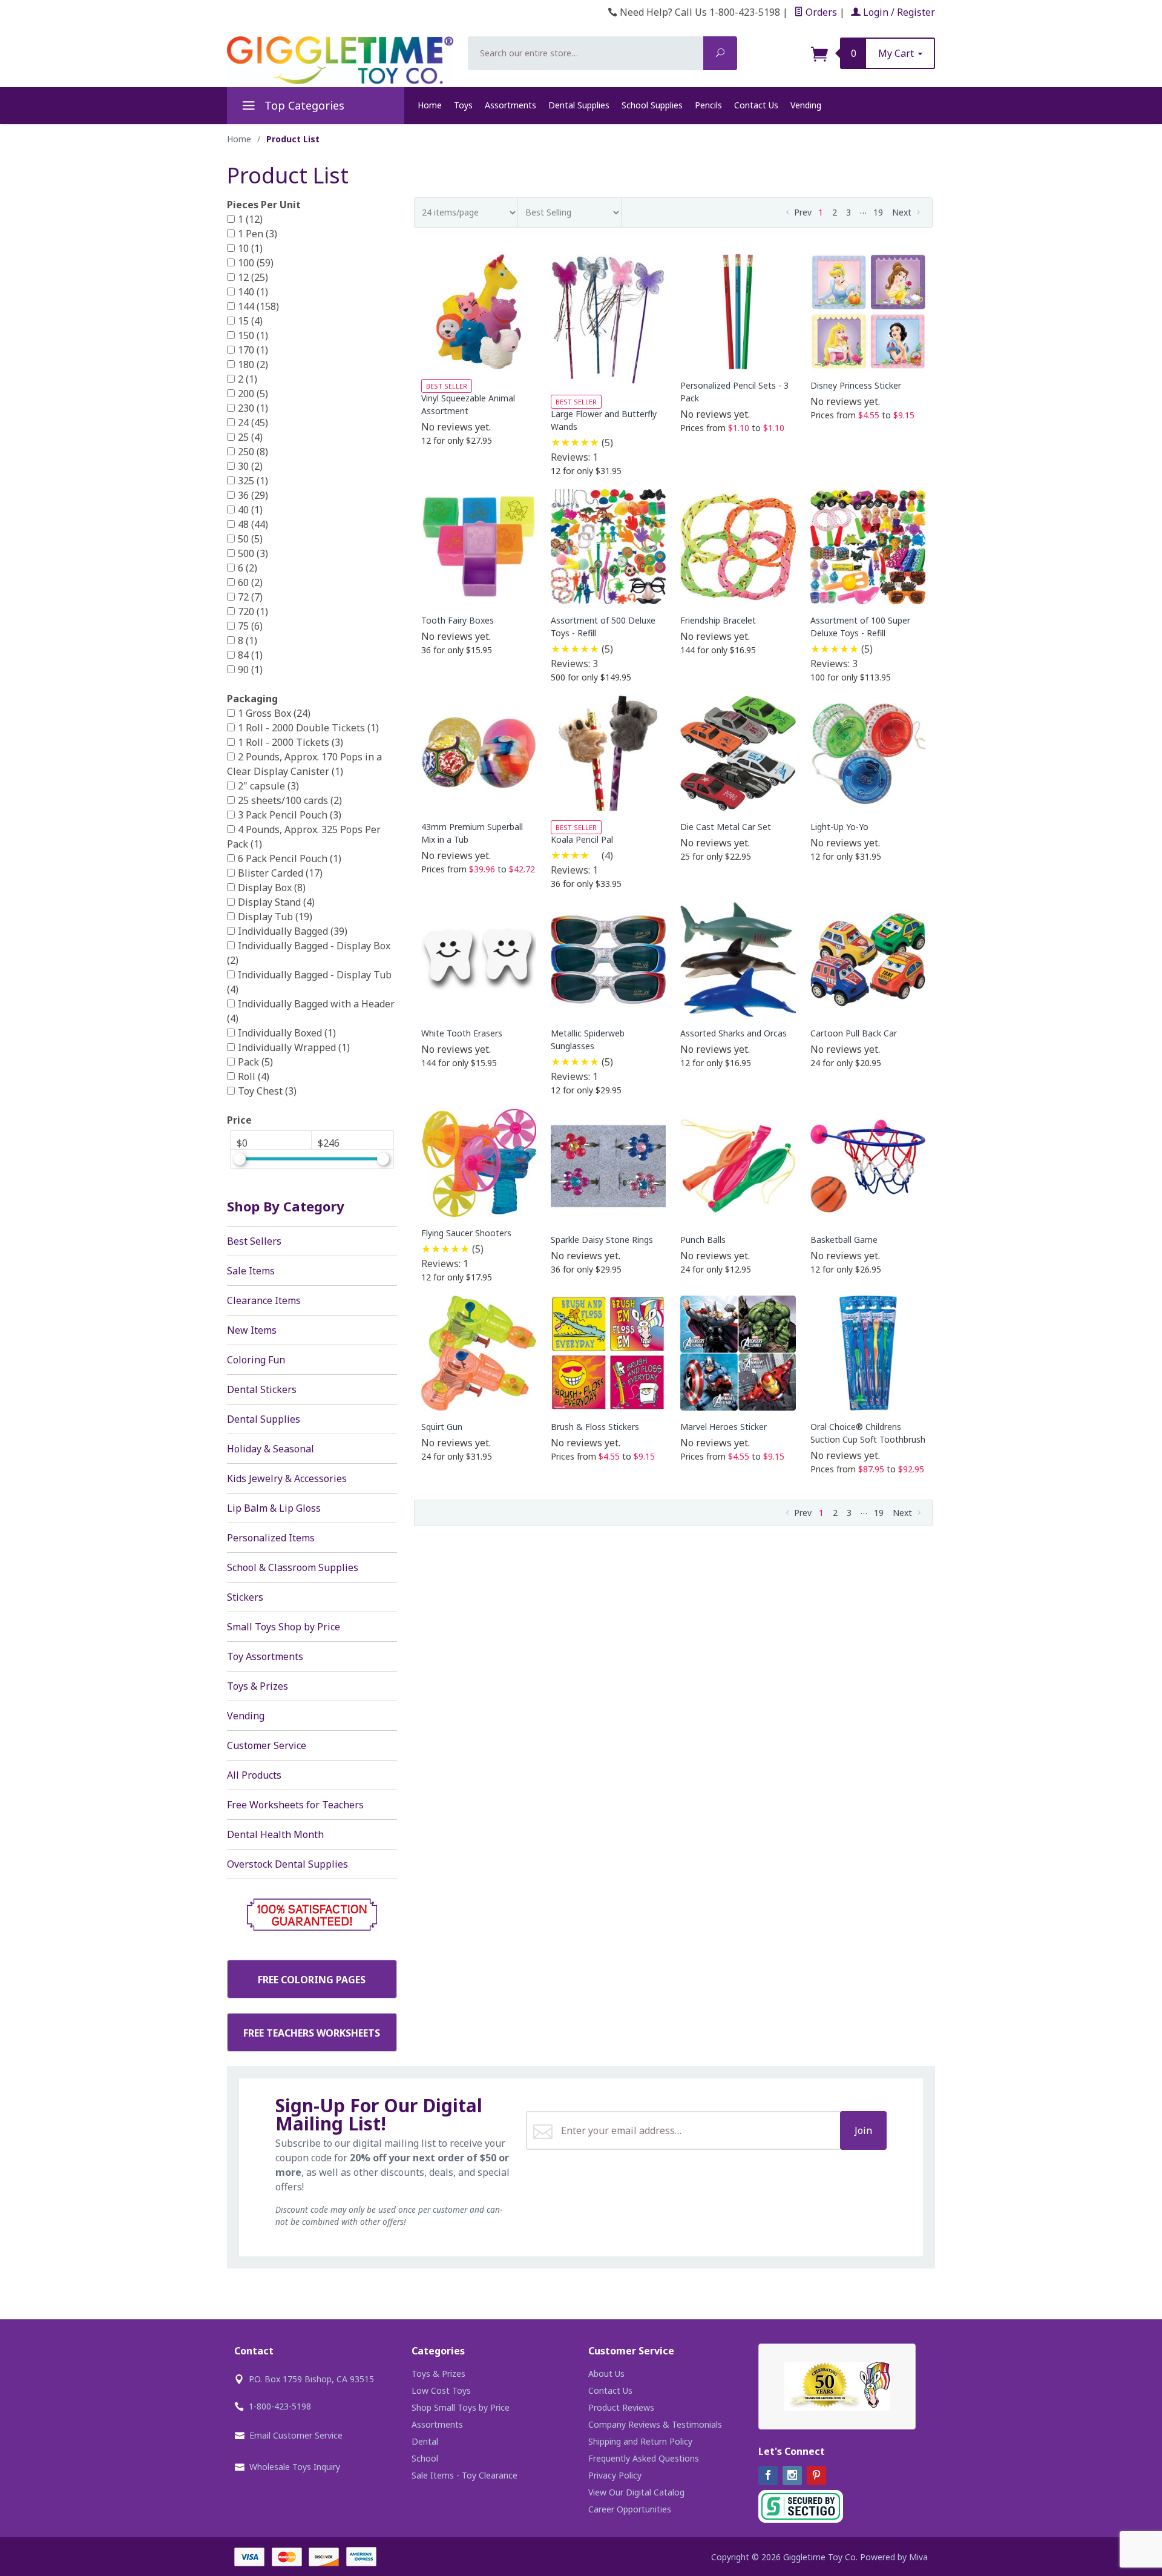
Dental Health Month (275, 1834)
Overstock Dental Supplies (287, 1864)
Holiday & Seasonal (271, 1449)
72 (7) (250, 597)
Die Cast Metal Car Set (726, 827)
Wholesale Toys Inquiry (295, 2467)
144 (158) (258, 306)
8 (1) (248, 641)
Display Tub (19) (275, 917)
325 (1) (253, 481)
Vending (806, 105)
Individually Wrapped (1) (294, 1047)
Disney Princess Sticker (856, 385)
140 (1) (253, 292)
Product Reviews (621, 2407)
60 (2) (250, 582)
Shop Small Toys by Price (461, 2407)
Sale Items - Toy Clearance (464, 2475)
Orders (820, 12)
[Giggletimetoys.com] (340, 60)
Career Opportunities (630, 2509)
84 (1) (250, 655)
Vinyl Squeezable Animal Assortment (468, 404)
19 (878, 212)
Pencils (708, 105)
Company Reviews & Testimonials (655, 2424)
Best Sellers (254, 1241)
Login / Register (898, 12)
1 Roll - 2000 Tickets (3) (290, 742)
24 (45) (253, 423)
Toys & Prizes (258, 1686)
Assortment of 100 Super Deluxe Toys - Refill (860, 627)
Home (430, 105)
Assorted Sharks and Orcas (734, 1033)
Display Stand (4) (276, 902)
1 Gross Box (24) (274, 713)
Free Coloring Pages (312, 1980)
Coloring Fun (256, 1360)
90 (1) (250, 670)
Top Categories (303, 105)
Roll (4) (254, 1076)
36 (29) (253, 495)
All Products (254, 1775)
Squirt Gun (442, 1427)
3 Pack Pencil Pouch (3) (290, 815)
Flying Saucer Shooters (466, 1233)
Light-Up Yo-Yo (839, 827)
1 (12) (250, 219)
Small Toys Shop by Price (284, 1627)
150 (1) (253, 335)
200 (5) (253, 394)
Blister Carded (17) (280, 873)
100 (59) (256, 263)
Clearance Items (264, 1300)
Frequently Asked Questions (644, 2458)
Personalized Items (271, 1538)
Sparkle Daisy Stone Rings (602, 1240)
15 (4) (250, 321)
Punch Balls (703, 1240)
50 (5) (250, 539)
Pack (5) (255, 1062)
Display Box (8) (272, 888)
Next (903, 212)
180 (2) (253, 364)
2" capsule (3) (268, 786)
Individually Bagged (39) (293, 931)
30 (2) (250, 466)
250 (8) (253, 452)
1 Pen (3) (258, 234)
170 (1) (253, 350)
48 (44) (253, 524)
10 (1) (250, 248)
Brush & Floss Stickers (595, 1427)
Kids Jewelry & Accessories (287, 1478)
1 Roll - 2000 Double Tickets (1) (308, 728)
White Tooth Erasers (462, 1033)
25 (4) (250, 437)
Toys (463, 105)
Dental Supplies (579, 105)
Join (863, 2130)
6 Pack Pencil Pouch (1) (290, 858)
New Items (252, 1330)
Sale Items (251, 1271)
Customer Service (267, 1745)
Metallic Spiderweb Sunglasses (588, 1039)
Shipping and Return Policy (640, 2441)
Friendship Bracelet (718, 620)
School (425, 2458)
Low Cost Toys (441, 2390)
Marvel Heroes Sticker (724, 1427)
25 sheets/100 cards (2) (290, 800)
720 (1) (253, 611)
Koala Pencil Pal (582, 839)
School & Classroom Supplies (293, 1567)
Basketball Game (844, 1240)
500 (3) (253, 553)
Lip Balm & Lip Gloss (274, 1508)
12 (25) (253, 277)
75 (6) (250, 626)
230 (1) (253, 408)
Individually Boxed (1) (287, 1033)
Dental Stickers (262, 1389)
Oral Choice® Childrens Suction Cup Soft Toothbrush (868, 1433)
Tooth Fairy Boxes (458, 620)
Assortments (510, 105)
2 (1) (248, 379)
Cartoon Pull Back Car (854, 1033)
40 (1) (250, 510)
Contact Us (756, 105)
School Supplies (652, 105)
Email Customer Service (296, 2435)
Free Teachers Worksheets (312, 2033)
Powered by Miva (894, 2557)
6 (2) (248, 568)
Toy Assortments (265, 1656)
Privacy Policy (615, 2475)
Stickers (245, 1597)
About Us (606, 2373)
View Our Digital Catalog (636, 2492)
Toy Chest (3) (267, 1091)
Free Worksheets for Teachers (295, 1805)
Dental (425, 2441)
